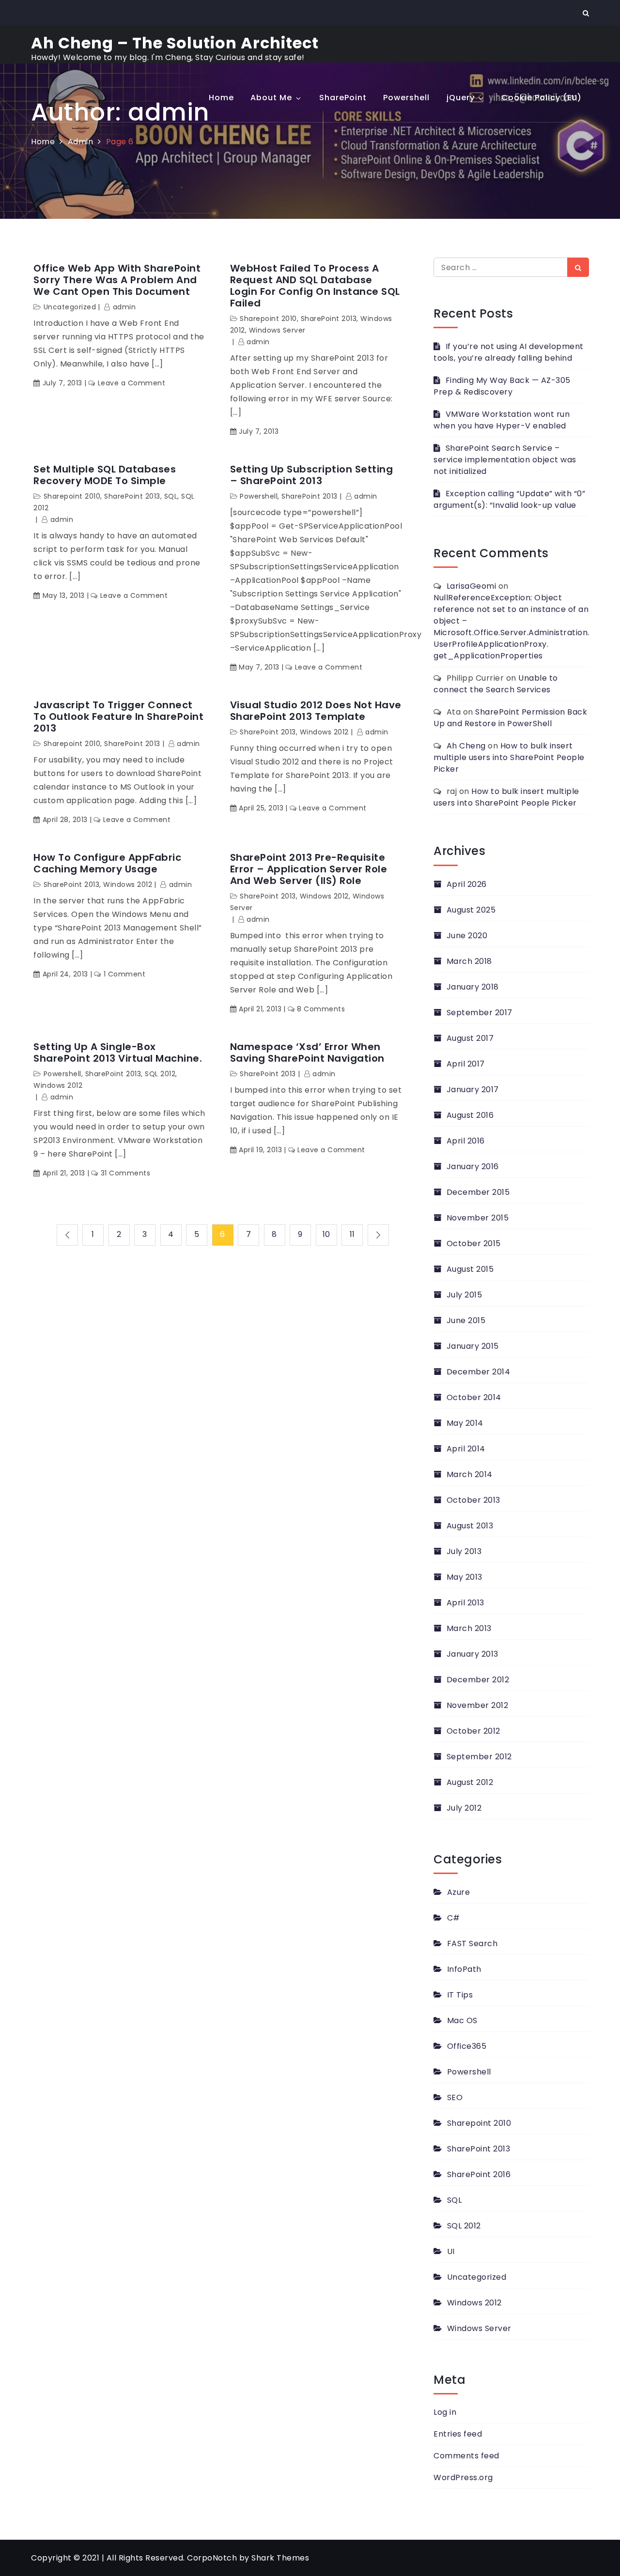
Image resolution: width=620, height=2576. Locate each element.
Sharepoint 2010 (268, 319)
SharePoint (343, 98)
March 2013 (469, 1628)
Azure (458, 1892)
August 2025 (471, 910)
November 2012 (477, 1705)
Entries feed (458, 2434)
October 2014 (474, 1397)
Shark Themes (280, 2558)
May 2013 (465, 1577)
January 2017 (473, 1090)
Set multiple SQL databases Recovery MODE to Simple (105, 475)
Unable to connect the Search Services (496, 684)
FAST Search (472, 1943)
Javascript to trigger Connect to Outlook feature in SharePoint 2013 (118, 716)
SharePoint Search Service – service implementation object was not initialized (505, 460)
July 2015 (464, 1295)
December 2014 (478, 1372)
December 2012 (478, 1680)
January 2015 (473, 1346)
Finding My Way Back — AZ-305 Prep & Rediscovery (502, 386)
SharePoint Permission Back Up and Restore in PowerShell (510, 718)
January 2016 (473, 1166)
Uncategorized (70, 307)
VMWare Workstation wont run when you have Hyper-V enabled (502, 420)
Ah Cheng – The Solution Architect (175, 43)
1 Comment (124, 974)
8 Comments (321, 1009)
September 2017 (480, 1013)
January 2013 (473, 1654)
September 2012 (479, 1757)
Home (221, 98)
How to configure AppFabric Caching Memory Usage (107, 863)
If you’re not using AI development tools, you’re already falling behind (509, 352)
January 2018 (473, 987)
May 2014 (465, 1423)
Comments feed (466, 2456)
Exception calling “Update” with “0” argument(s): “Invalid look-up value (509, 499)
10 (326, 1234)
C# (454, 1918)
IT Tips (460, 1995)
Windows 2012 (324, 732)
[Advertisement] (310, 195)
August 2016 (470, 1115)
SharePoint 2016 (479, 2174)
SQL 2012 (160, 1074)
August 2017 (470, 1038)
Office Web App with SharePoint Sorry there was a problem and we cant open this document (117, 280)
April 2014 (466, 1449)
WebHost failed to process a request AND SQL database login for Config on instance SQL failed (315, 286)
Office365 (467, 2046)
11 (352, 1234)
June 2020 (467, 936)
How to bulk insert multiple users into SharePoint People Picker (509, 757)
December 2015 (478, 1192)
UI (451, 2251)
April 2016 (466, 1141)
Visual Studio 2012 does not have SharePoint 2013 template (316, 711)
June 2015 (466, 1320)
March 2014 (470, 1474)
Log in (445, 2412)
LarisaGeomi (472, 586)
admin (124, 307)
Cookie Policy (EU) (542, 98)
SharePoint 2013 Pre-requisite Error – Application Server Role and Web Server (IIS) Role (309, 869)
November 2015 (478, 1218)
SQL (171, 496)
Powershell (406, 98)
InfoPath (464, 1969)
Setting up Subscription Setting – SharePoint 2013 (312, 475)
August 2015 (470, 1269)
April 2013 (465, 1603)
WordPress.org (463, 2477)
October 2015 (474, 1243)
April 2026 (467, 884)
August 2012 (470, 1782)
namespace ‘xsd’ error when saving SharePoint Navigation (307, 1052)
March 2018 (469, 961)
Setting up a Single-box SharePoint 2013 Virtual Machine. (118, 1052)
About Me (271, 98)
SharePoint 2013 (329, 319)
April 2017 (466, 1064)
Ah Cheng (466, 746)
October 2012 (473, 1731)
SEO (455, 2097)
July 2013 (464, 1551)
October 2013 (473, 1500)
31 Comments (125, 1173)
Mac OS (462, 2020)
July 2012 (464, 1808)
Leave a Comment (132, 383)
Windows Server (277, 330)
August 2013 (470, 1526)
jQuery (461, 98)
